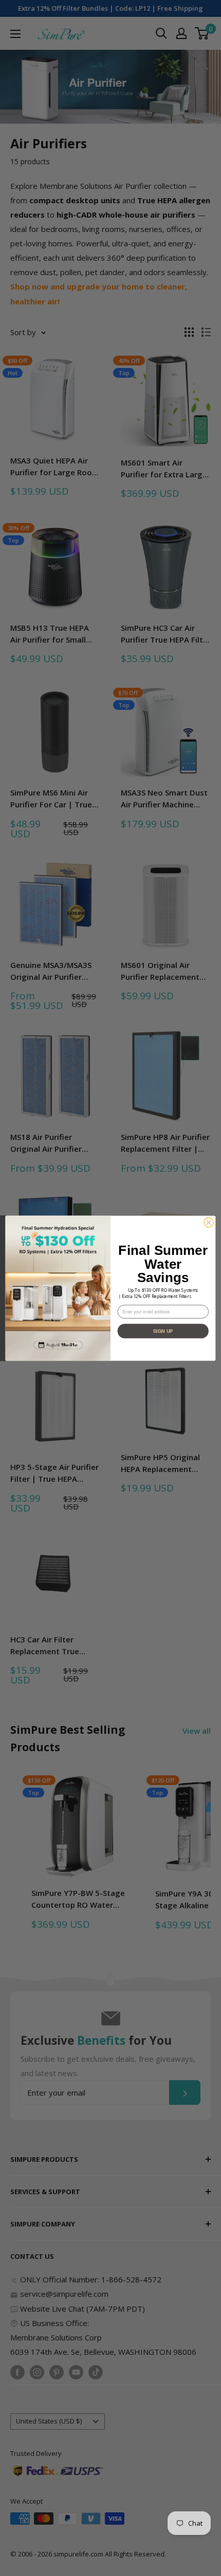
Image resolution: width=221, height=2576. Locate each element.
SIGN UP (163, 1331)
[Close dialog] (209, 1222)
